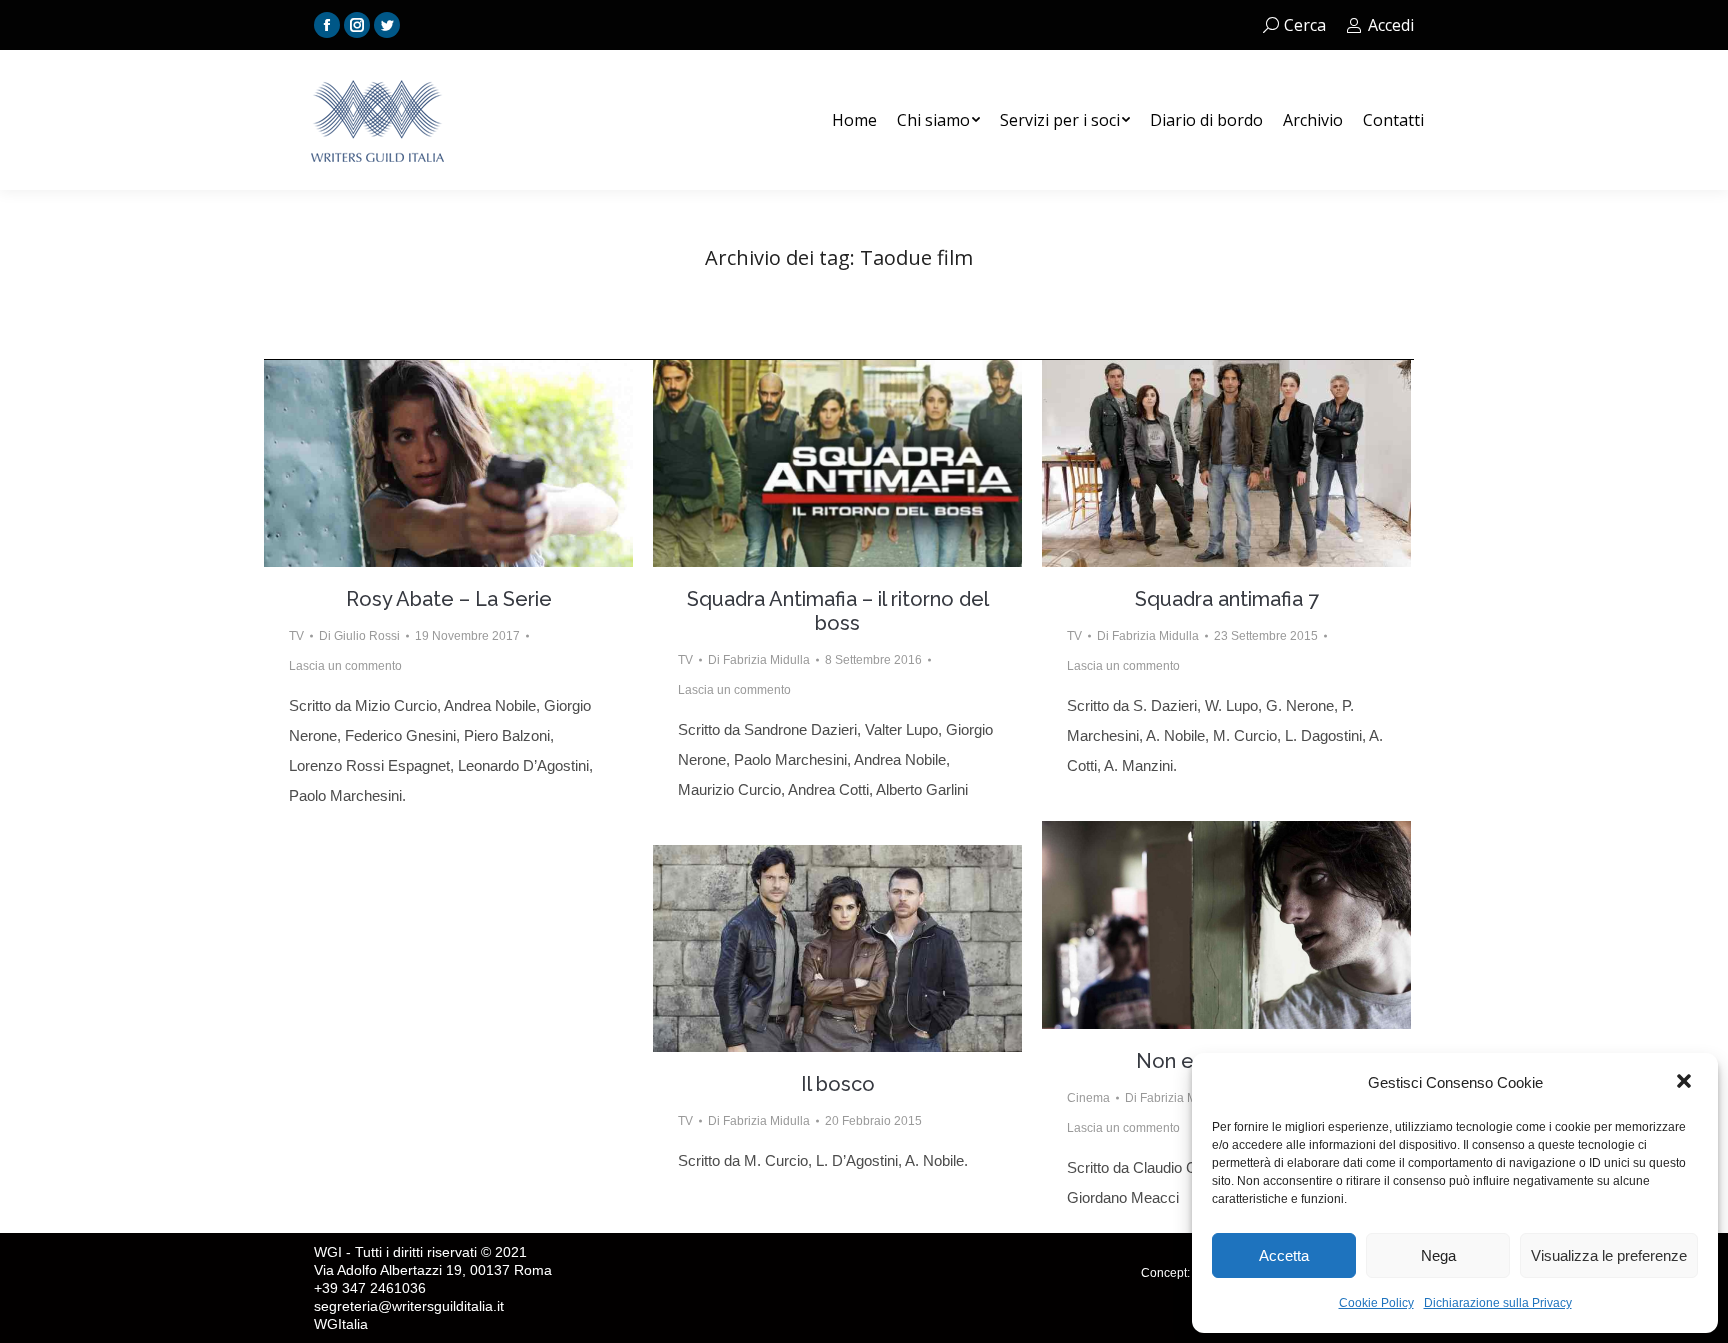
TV (296, 636)
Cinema (1088, 1098)
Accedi (1391, 25)
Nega (1438, 1255)
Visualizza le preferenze (1609, 1255)
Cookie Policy (1376, 1303)
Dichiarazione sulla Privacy (1498, 1303)
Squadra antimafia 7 (1227, 599)
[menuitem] (854, 120)
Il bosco (838, 1084)
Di (359, 636)
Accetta (1284, 1255)
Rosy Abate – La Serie (449, 599)
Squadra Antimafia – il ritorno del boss (838, 611)
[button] (1686, 1083)
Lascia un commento (345, 666)
